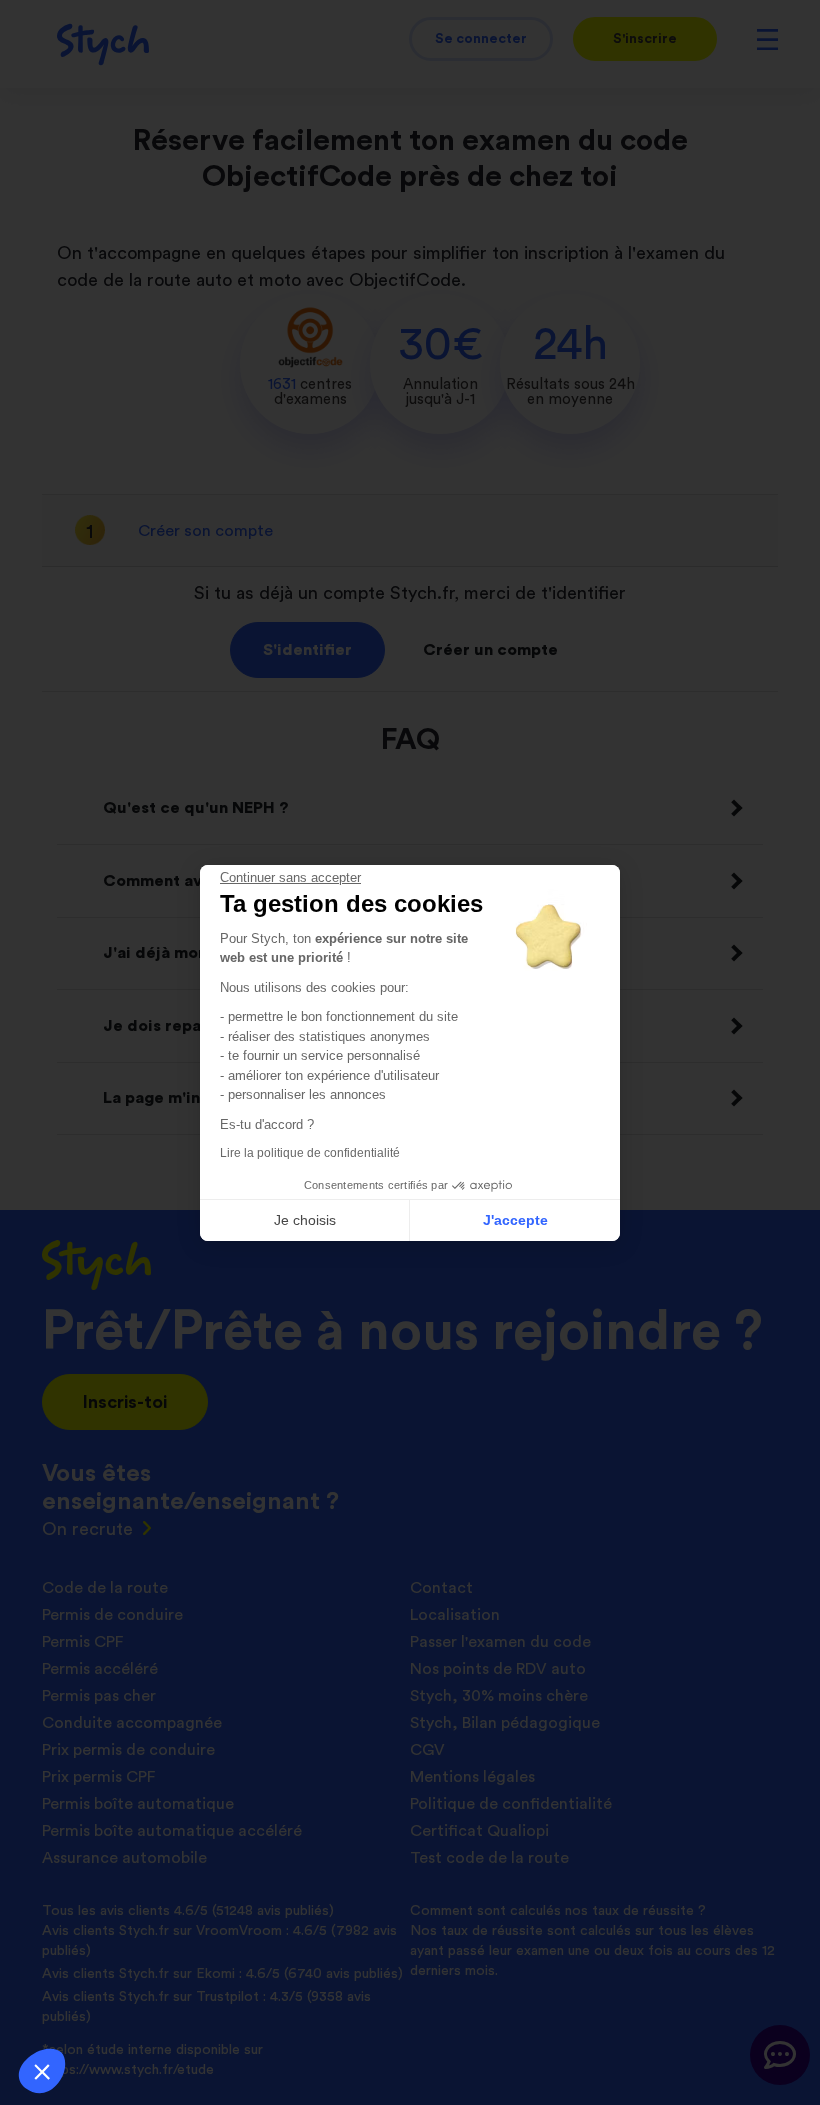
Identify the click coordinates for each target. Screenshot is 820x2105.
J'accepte (515, 1220)
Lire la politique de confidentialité (310, 1153)
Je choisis (305, 1220)
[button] (42, 2071)
